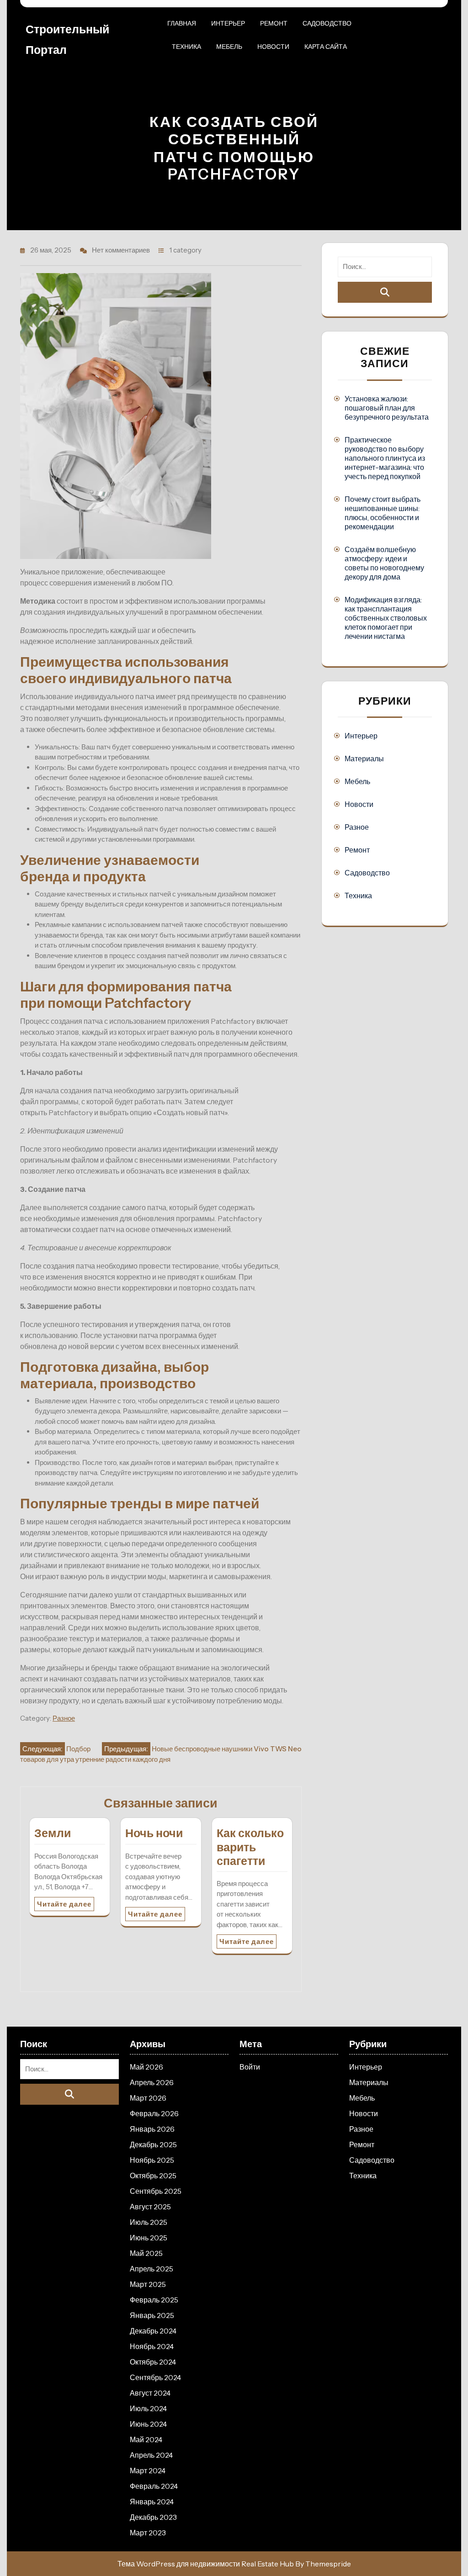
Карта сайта (326, 47)
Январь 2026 (152, 2129)
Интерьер (228, 23)
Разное (64, 1718)
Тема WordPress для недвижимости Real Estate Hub (206, 2564)
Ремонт (274, 23)
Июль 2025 (149, 2222)
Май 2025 (146, 2253)
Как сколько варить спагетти (250, 1847)
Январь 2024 (152, 2502)
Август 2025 (150, 2207)
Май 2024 (146, 2439)
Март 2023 (148, 2533)
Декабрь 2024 (153, 2331)
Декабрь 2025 (153, 2144)
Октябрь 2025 (153, 2176)
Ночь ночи (154, 1833)
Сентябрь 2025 (156, 2191)
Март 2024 (148, 2471)
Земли (53, 1833)
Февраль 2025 (154, 2300)
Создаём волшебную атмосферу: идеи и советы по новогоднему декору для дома (384, 563)
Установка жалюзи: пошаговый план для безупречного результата (387, 408)
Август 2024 (150, 2393)
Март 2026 (148, 2098)
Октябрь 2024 (153, 2362)
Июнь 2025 (149, 2238)
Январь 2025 (152, 2315)
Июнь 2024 (148, 2424)
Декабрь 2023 (153, 2517)
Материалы (364, 759)
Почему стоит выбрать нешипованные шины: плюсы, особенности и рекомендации (383, 513)
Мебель (229, 47)
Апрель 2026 (152, 2082)
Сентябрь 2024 (155, 2377)
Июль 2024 (148, 2408)
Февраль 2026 (154, 2113)
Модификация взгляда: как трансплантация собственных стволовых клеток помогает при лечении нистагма (386, 618)
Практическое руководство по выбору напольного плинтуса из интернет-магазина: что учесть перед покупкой (385, 458)
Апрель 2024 (151, 2455)
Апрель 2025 (152, 2269)
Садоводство (327, 23)
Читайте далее (64, 1904)
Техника (186, 47)
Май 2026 (146, 2067)
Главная (182, 23)
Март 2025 (148, 2284)
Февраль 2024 (154, 2486)
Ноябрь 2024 (152, 2346)
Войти (250, 2067)
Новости (273, 47)
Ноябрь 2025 (152, 2160)
